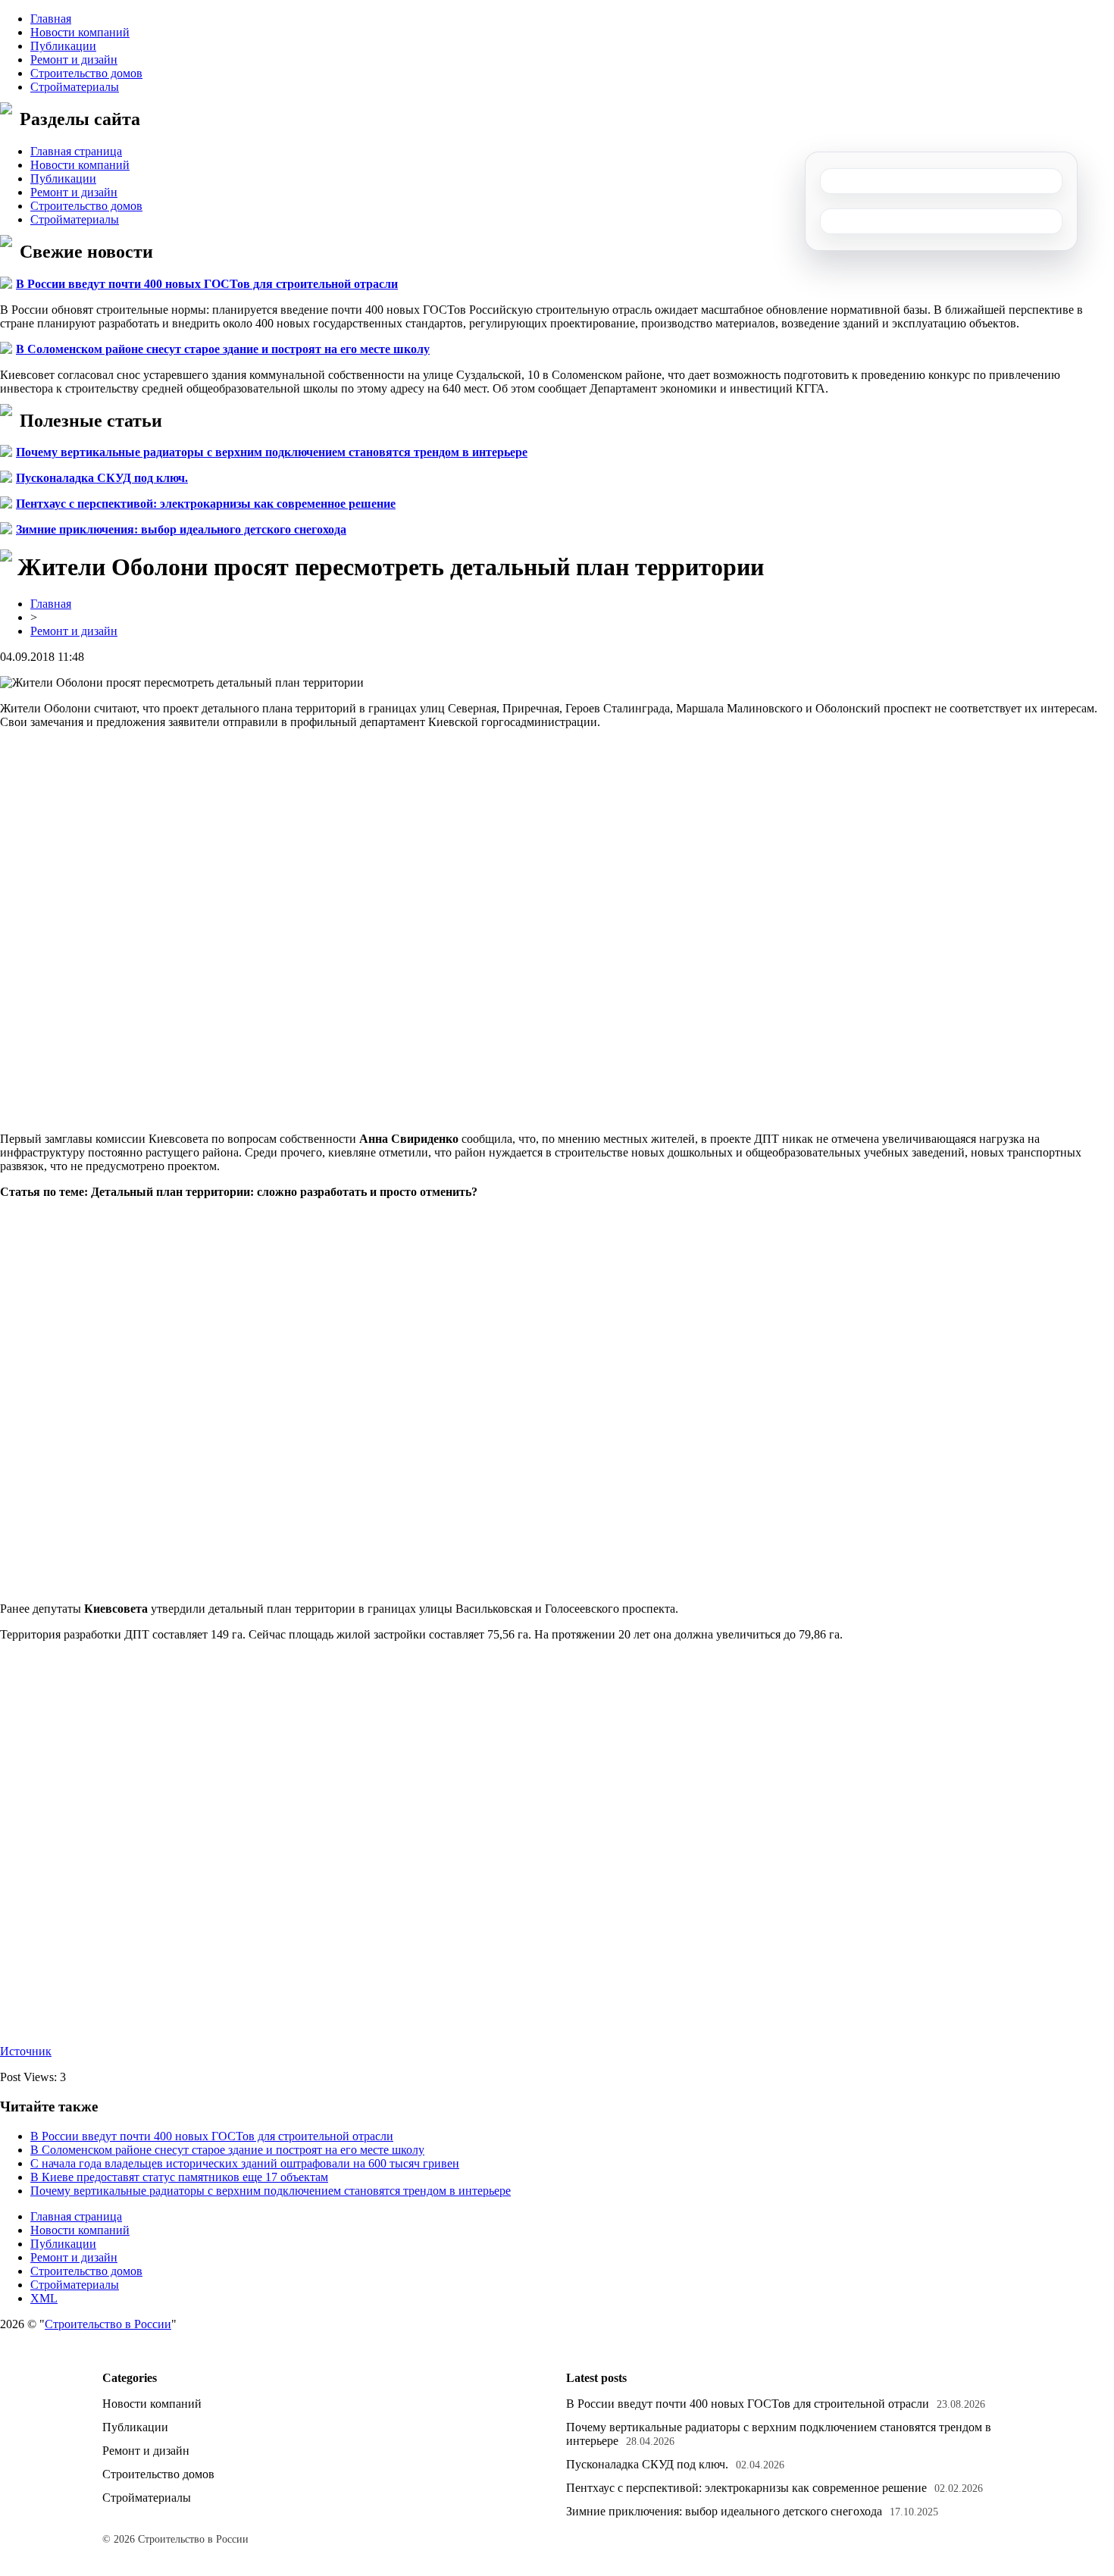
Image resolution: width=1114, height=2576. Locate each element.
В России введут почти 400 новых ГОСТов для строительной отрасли (207, 284)
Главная (51, 19)
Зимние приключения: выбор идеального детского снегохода (181, 529)
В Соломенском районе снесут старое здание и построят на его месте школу (223, 349)
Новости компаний (80, 32)
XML (44, 2298)
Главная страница (76, 151)
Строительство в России (108, 2324)
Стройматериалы (75, 87)
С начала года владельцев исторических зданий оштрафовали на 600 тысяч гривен (245, 2163)
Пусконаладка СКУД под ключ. (102, 478)
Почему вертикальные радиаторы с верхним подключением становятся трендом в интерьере (272, 452)
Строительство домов (86, 73)
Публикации (63, 46)
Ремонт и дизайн (74, 59)
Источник (26, 2051)
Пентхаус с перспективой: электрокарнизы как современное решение (206, 504)
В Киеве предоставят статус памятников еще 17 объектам (179, 2177)
